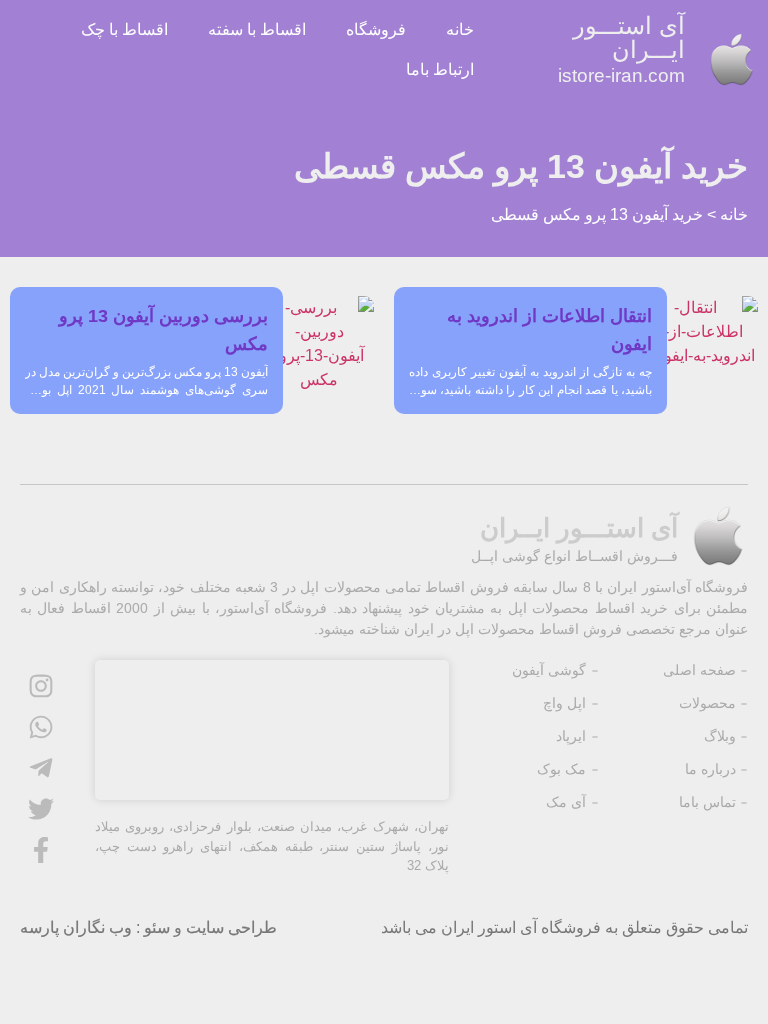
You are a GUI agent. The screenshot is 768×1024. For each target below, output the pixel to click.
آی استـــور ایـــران (621, 49)
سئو (157, 927)
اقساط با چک (124, 29)
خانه (460, 29)
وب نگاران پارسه (76, 927)
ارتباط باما (440, 69)
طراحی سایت (231, 927)
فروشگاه (376, 29)
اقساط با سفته (257, 29)
